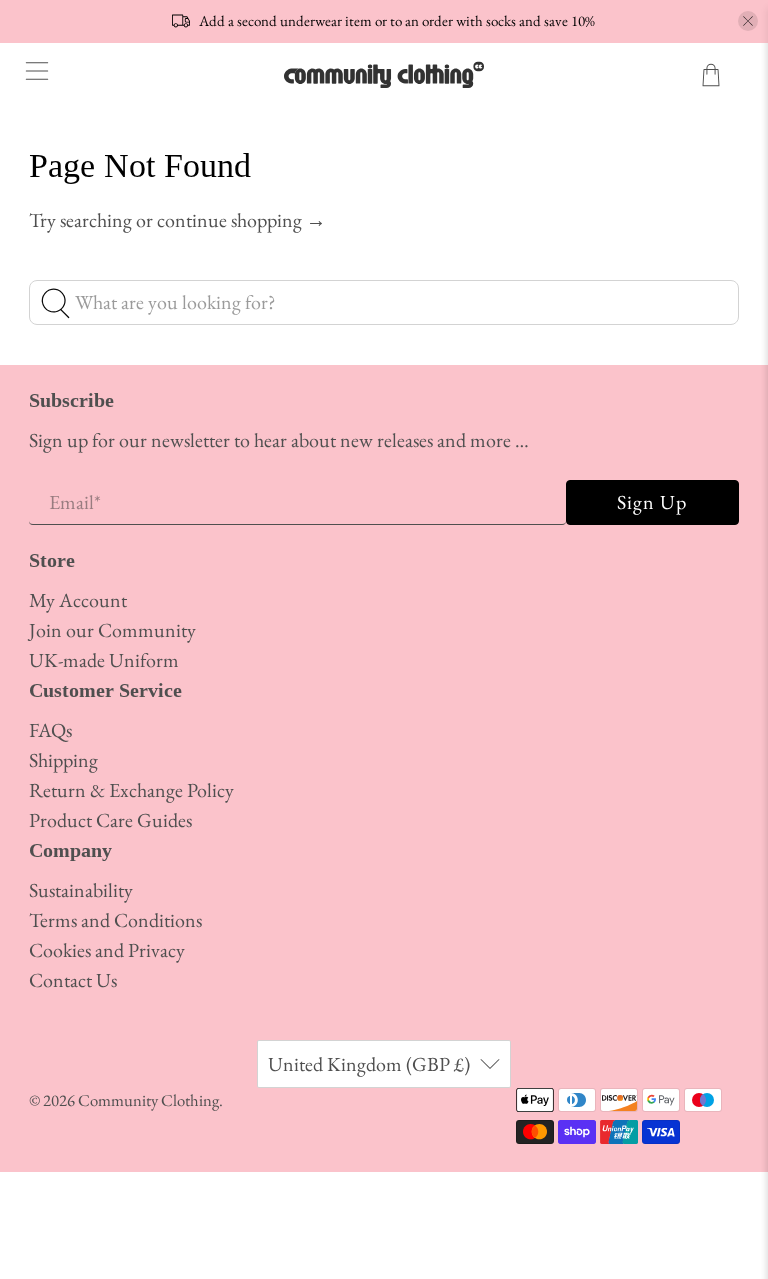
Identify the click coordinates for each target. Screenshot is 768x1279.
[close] (748, 21)
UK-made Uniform (104, 660)
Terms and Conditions (115, 920)
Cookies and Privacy (107, 950)
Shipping (63, 760)
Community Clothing (148, 1100)
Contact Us (73, 980)
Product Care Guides (110, 820)
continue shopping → (241, 220)
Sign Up (652, 502)
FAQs (50, 730)
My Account (78, 600)
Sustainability (81, 890)
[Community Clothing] (384, 75)
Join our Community (112, 630)
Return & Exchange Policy (131, 790)
